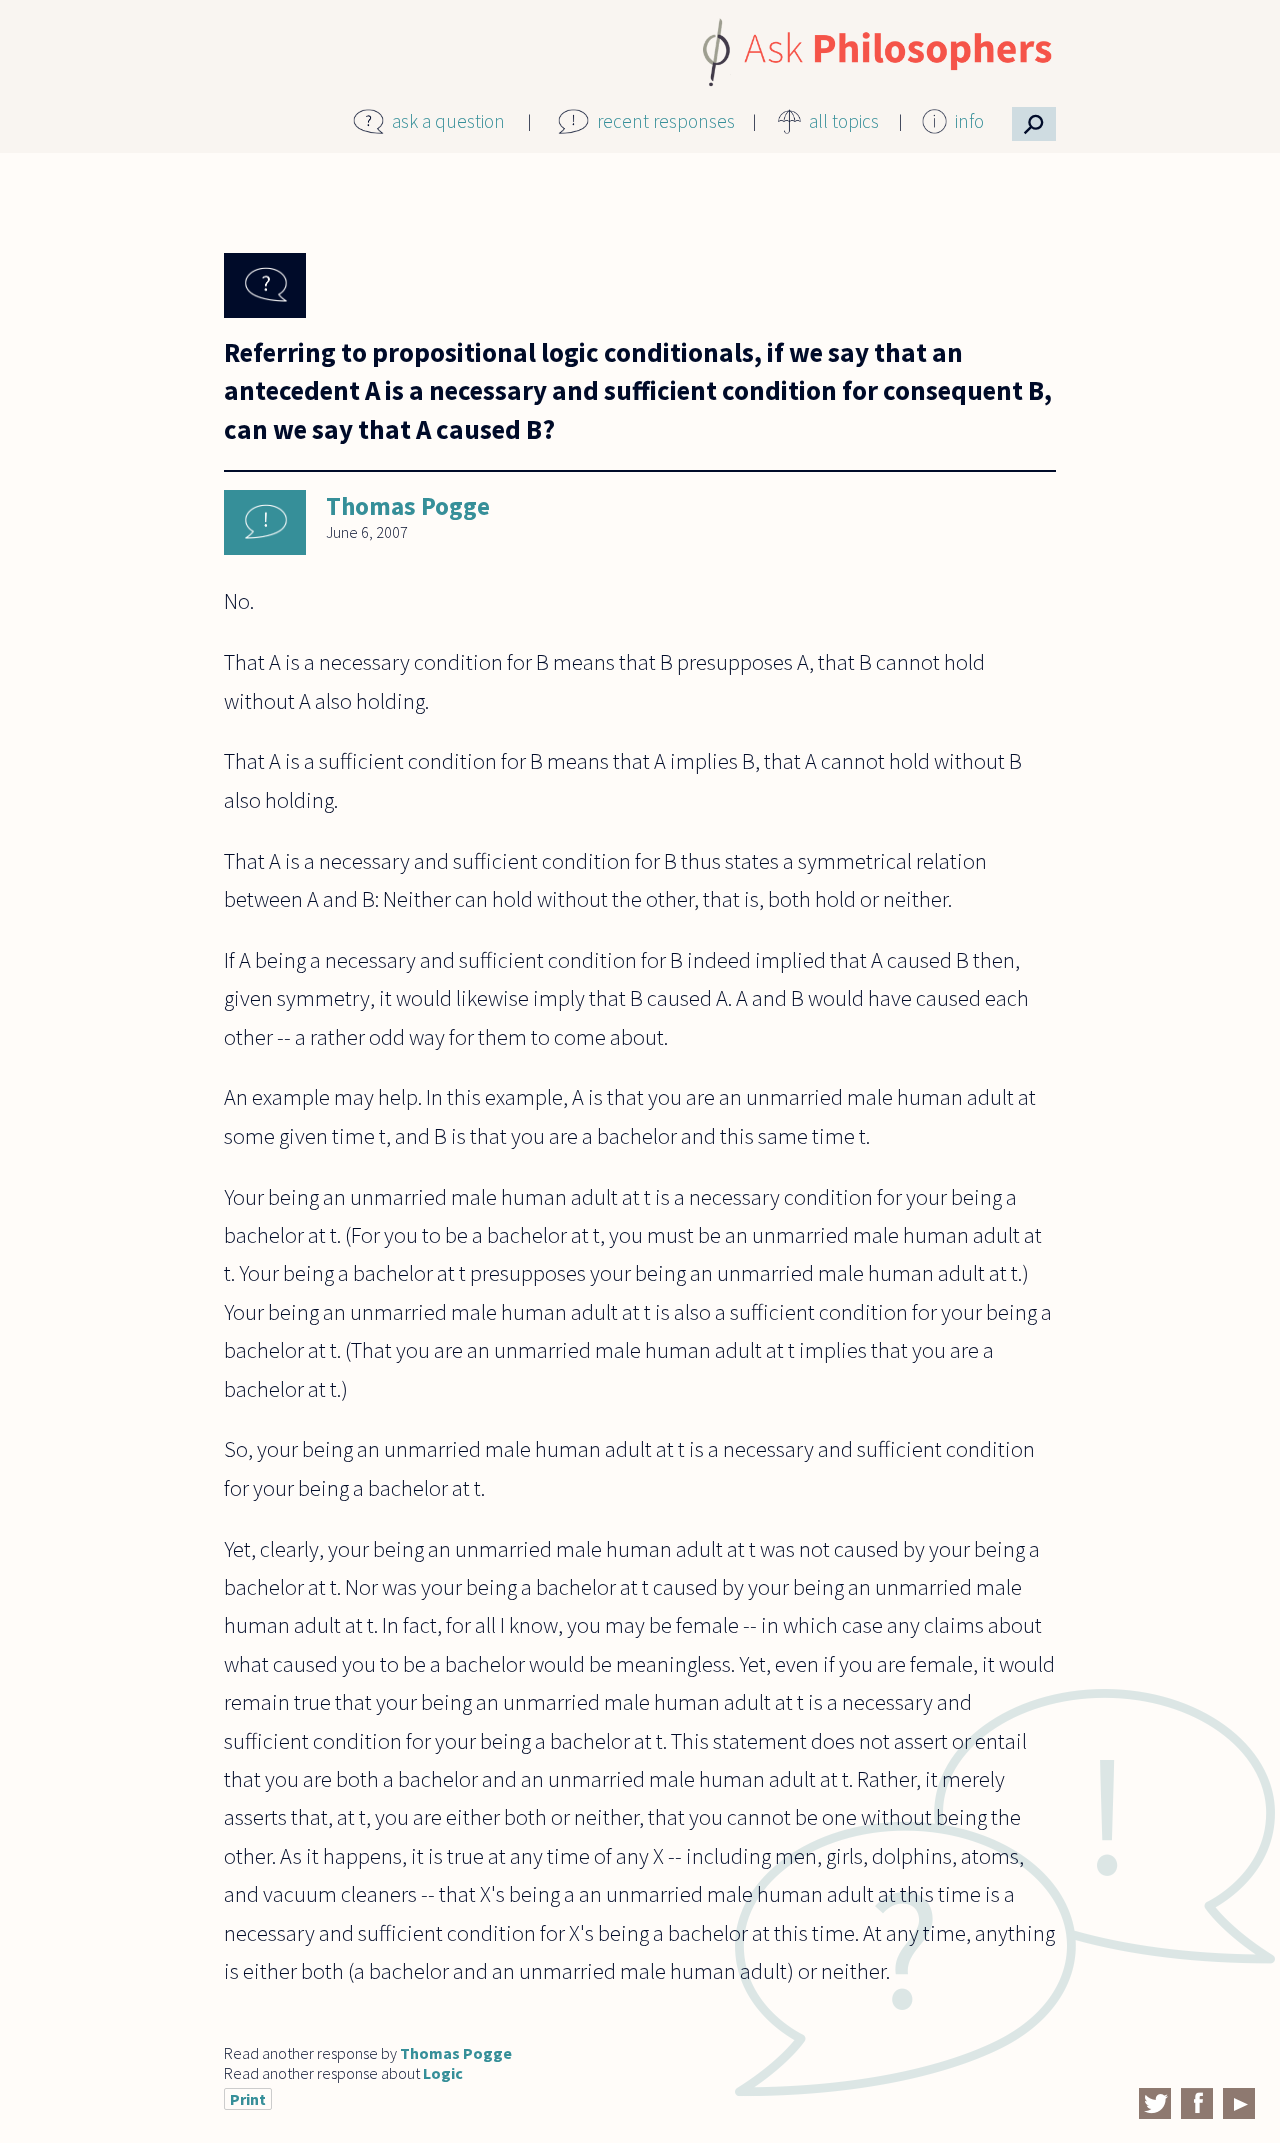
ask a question (448, 121)
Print (248, 2099)
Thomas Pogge (408, 506)
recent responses (666, 121)
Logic (443, 2073)
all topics (844, 121)
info (969, 121)
